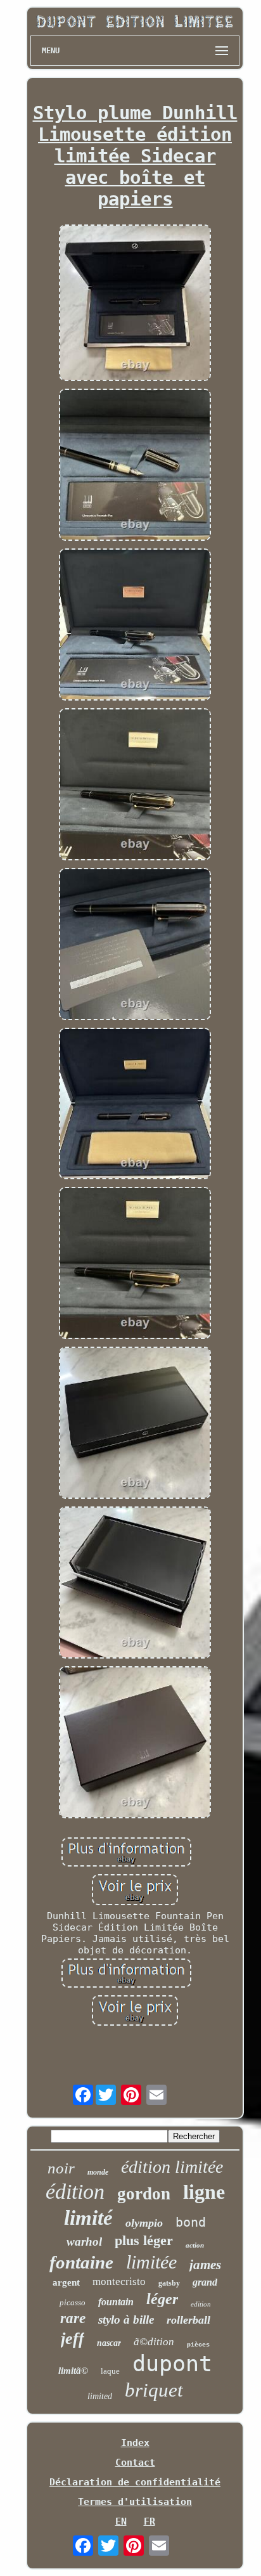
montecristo (119, 2282)
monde (98, 2172)
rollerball (188, 2320)
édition (75, 2191)
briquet (154, 2390)
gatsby (169, 2283)
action (195, 2245)
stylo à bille (126, 2320)
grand (205, 2282)
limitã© (73, 2371)
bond (191, 2222)
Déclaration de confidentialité (135, 2482)
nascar (109, 2343)
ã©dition (154, 2342)
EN (121, 2521)
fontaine (81, 2262)
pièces (198, 2345)
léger (162, 2299)
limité (88, 2218)
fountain (116, 2302)
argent (66, 2282)
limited (100, 2396)
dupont (172, 2364)
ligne (204, 2192)
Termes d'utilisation (135, 2502)
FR (150, 2521)
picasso (73, 2302)
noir (61, 2168)
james (205, 2265)
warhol (84, 2242)
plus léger (144, 2240)
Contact (135, 2463)
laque (110, 2371)
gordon (144, 2194)
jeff (73, 2339)
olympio (144, 2223)
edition (201, 2304)
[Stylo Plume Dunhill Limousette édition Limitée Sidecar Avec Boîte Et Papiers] (135, 304)
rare (73, 2318)
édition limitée (172, 2167)
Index (135, 2443)
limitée (151, 2262)
